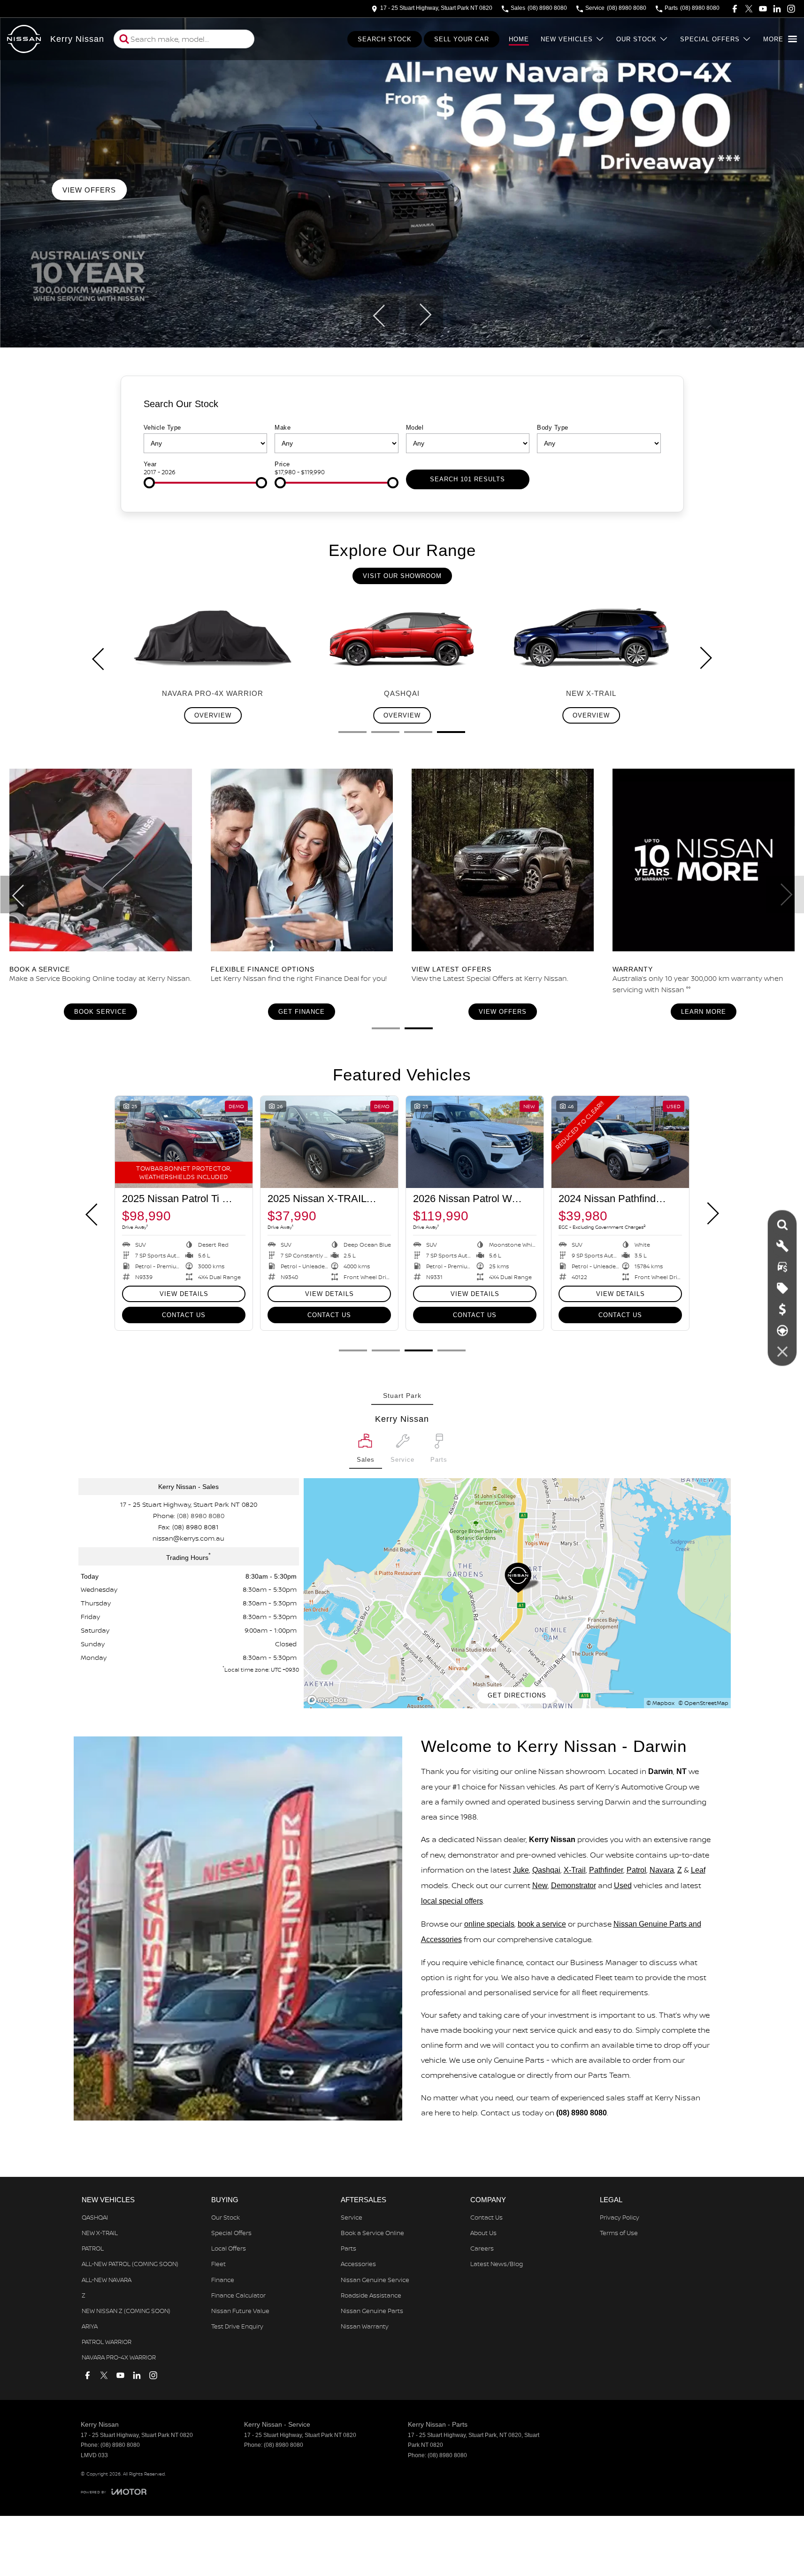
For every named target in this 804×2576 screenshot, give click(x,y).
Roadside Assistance (371, 2295)
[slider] (149, 483)
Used (623, 1886)
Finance (223, 2280)
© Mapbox (660, 1703)
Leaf (698, 1870)
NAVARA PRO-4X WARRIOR (119, 2357)
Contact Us (620, 1315)
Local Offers (229, 2248)
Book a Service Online (372, 2233)
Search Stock (385, 39)
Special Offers (710, 39)
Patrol (636, 1870)
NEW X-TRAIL (100, 2233)
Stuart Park (402, 1396)
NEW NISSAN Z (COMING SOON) (126, 2311)
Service (352, 2217)
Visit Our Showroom (402, 576)
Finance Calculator (238, 2295)
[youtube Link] (763, 9)
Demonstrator (574, 1886)
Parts (348, 2248)
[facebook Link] (735, 9)
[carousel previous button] (380, 315)
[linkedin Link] (777, 9)
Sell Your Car (462, 39)
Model (415, 428)
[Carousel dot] (352, 732)
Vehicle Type (162, 428)
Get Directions (517, 1695)
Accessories (358, 2264)
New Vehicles (567, 39)
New (540, 1886)
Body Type (553, 428)
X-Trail (575, 1870)
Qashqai (546, 1870)
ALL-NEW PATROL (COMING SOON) (130, 2264)
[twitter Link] (749, 9)
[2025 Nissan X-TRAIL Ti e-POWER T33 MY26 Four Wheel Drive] (475, 1142)
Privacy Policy (620, 2217)
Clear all (645, 408)
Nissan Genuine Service (375, 2280)
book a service (542, 1924)
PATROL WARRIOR (107, 2342)
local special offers (452, 1901)
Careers (482, 2248)
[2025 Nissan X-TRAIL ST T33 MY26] (329, 1142)
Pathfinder (606, 1870)
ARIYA (90, 2326)
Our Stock (636, 39)
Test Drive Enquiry (237, 2326)
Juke (521, 1870)
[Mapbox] (329, 1700)
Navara (662, 1870)
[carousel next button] (424, 315)
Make (283, 428)
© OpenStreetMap (703, 1703)
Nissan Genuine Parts (372, 2311)
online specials (489, 1924)
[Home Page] (24, 39)
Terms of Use (619, 2233)
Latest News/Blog (497, 2264)
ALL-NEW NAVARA (107, 2280)
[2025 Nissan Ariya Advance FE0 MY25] (620, 1142)
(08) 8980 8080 (201, 1516)
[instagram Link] (791, 9)
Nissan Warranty (365, 2326)
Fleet (218, 2264)
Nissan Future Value (240, 2311)
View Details (620, 1294)
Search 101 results (467, 479)
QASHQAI (95, 2217)
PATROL (93, 2248)
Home (519, 39)
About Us (483, 2233)
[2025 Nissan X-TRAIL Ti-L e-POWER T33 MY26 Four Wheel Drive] (184, 1142)
